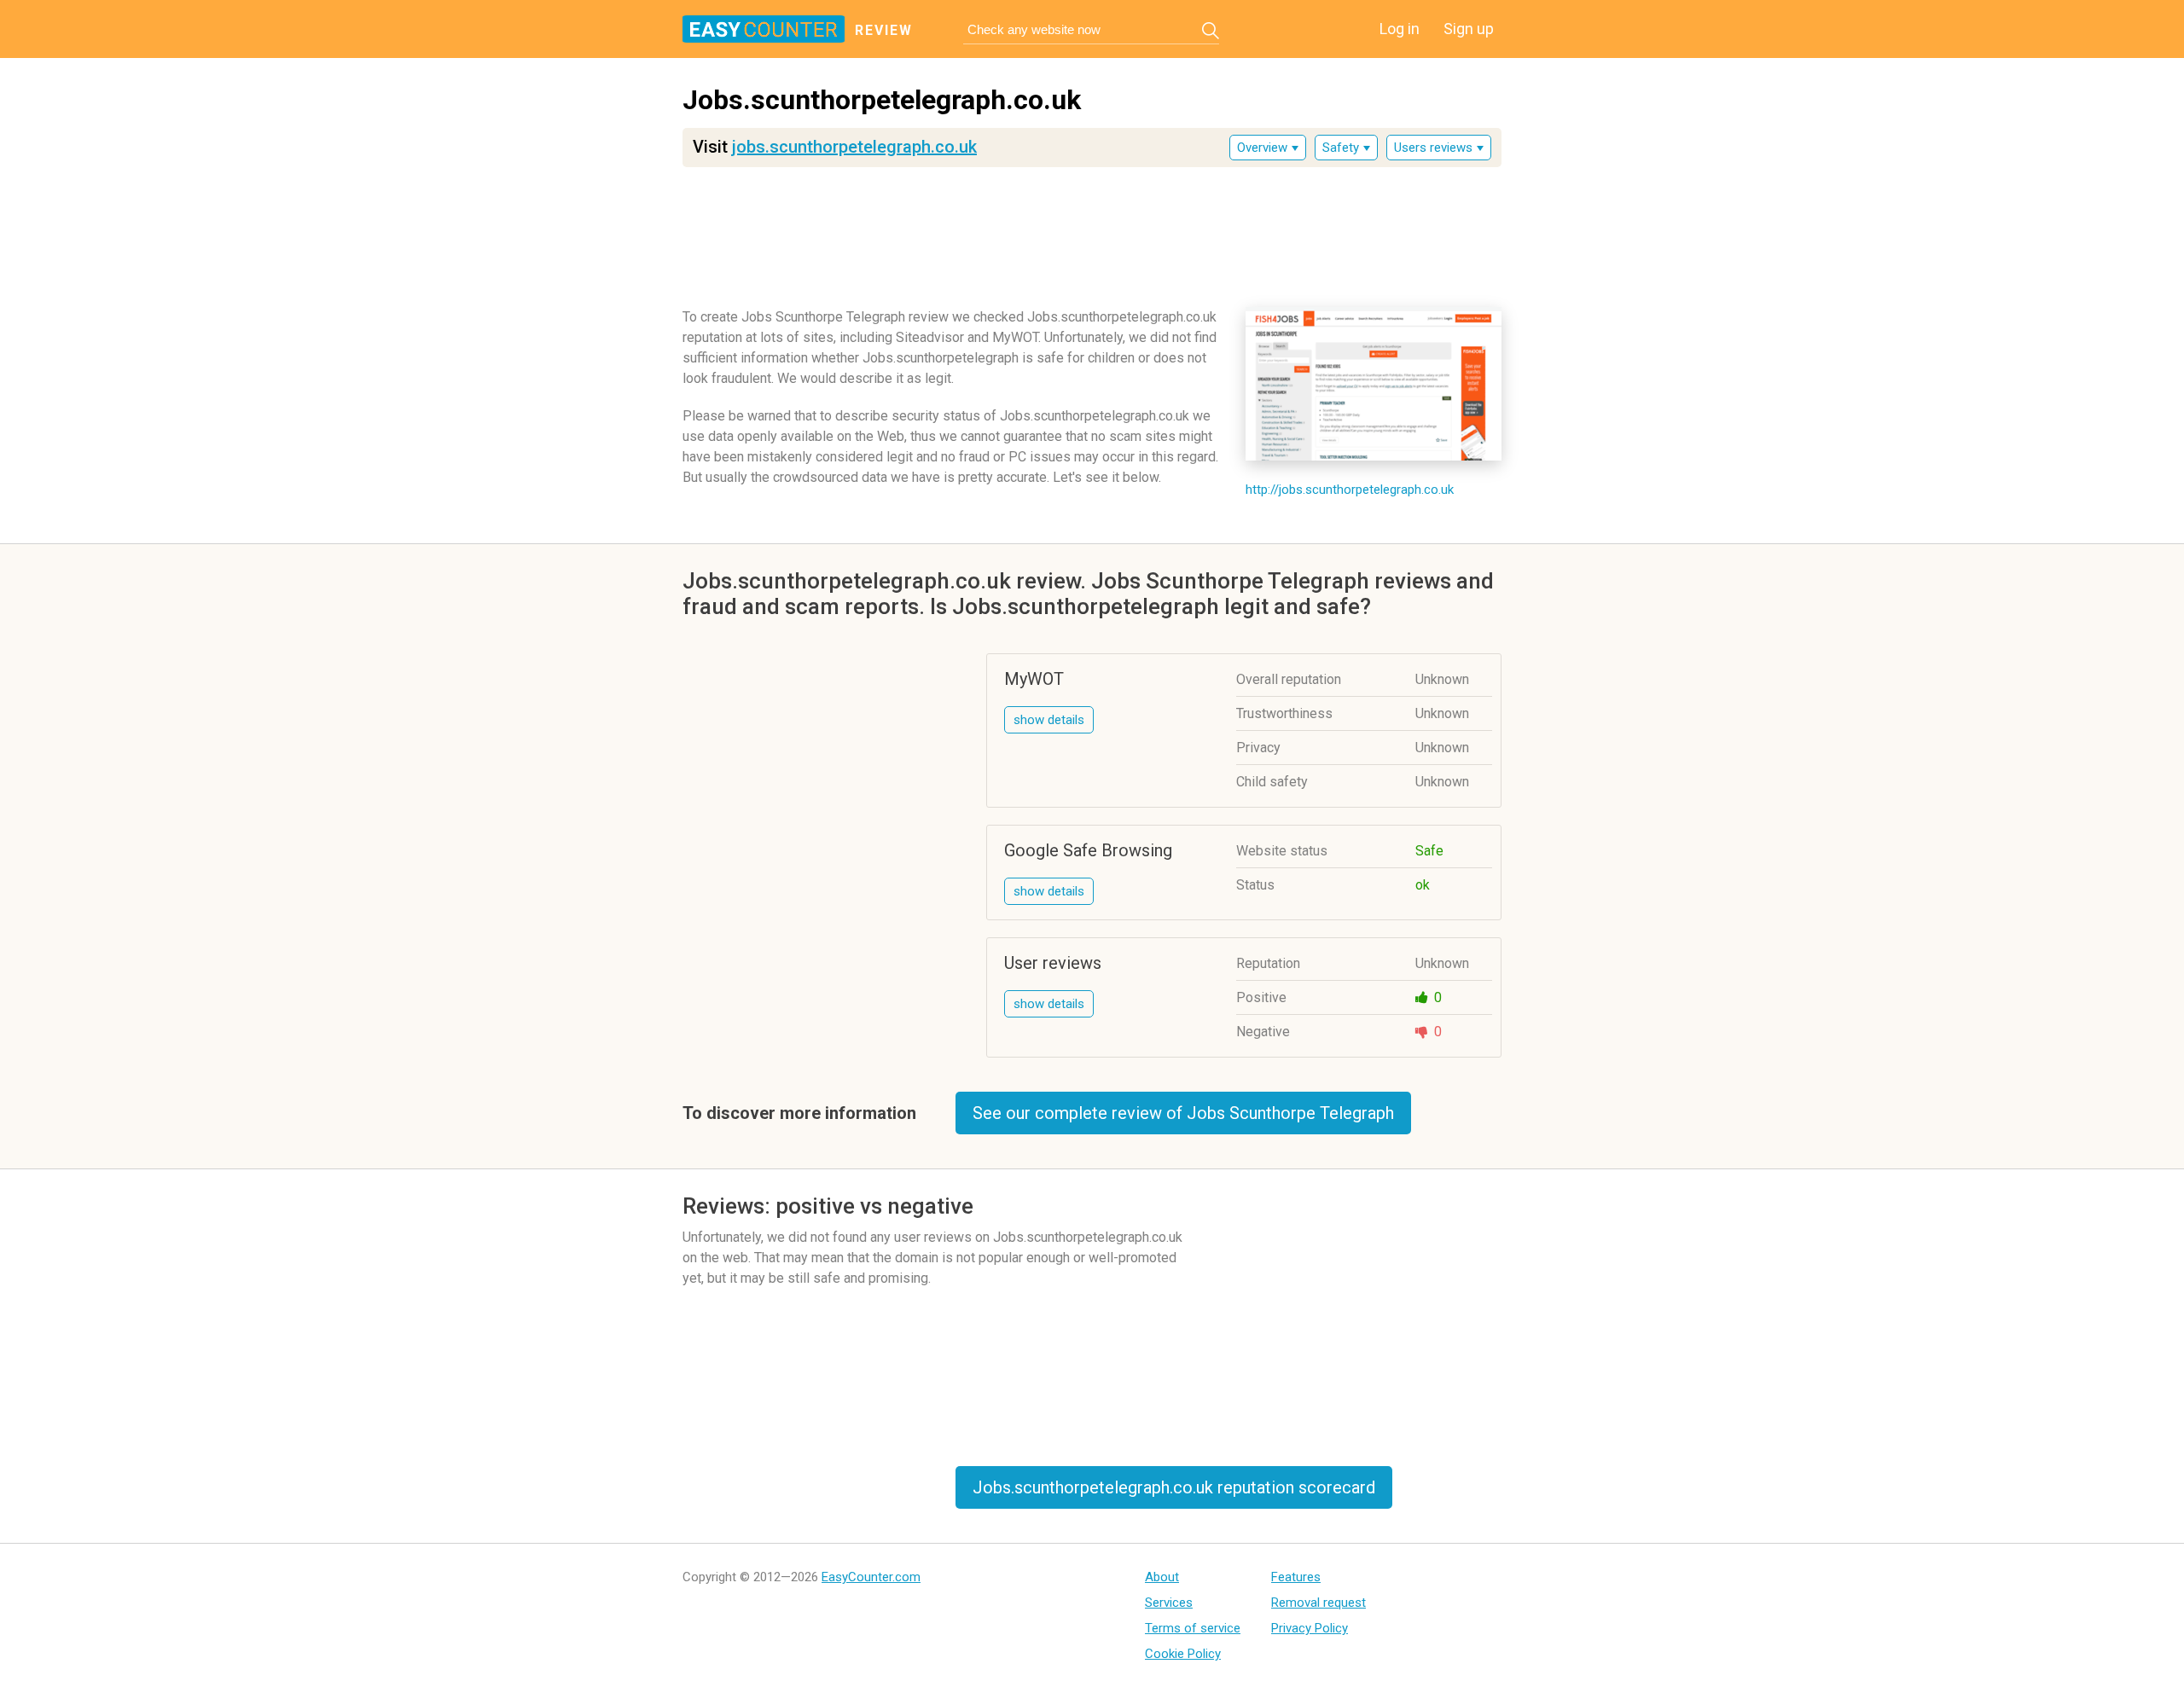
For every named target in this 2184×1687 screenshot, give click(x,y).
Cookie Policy (1183, 1654)
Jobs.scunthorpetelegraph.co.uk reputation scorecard (1174, 1487)
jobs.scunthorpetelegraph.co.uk (854, 147)
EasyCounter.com (871, 1577)
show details (1049, 720)
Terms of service (1193, 1628)
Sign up (1469, 29)
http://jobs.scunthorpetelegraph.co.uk (1350, 490)
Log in (1400, 29)
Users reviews (1433, 148)
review (884, 30)
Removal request (1319, 1603)
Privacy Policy (1310, 1628)
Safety (1341, 148)
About (1162, 1577)
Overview (1262, 148)
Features (1296, 1577)
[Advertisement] (1092, 231)
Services (1169, 1603)
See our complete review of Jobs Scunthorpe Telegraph (1183, 1113)
